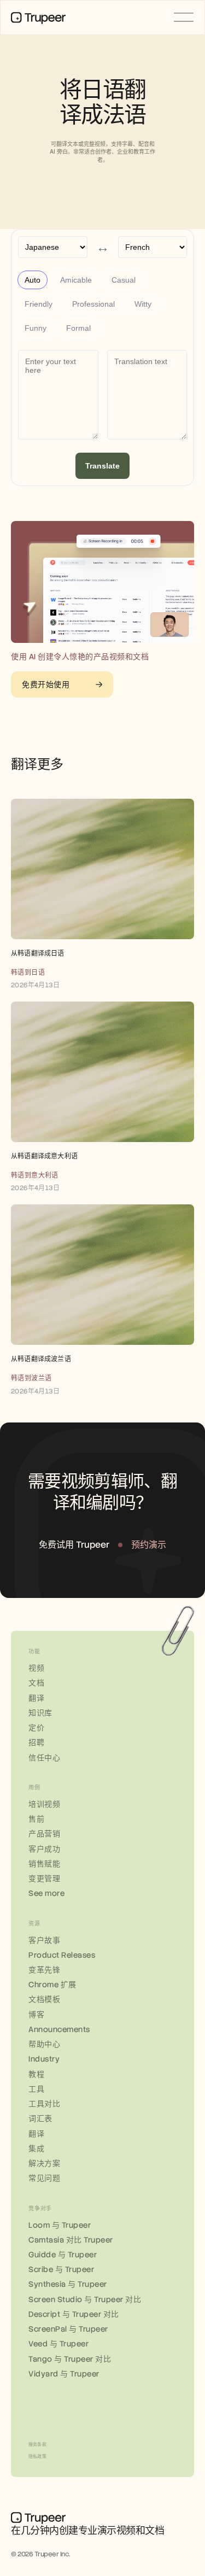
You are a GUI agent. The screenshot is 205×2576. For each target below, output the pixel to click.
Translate (102, 466)
